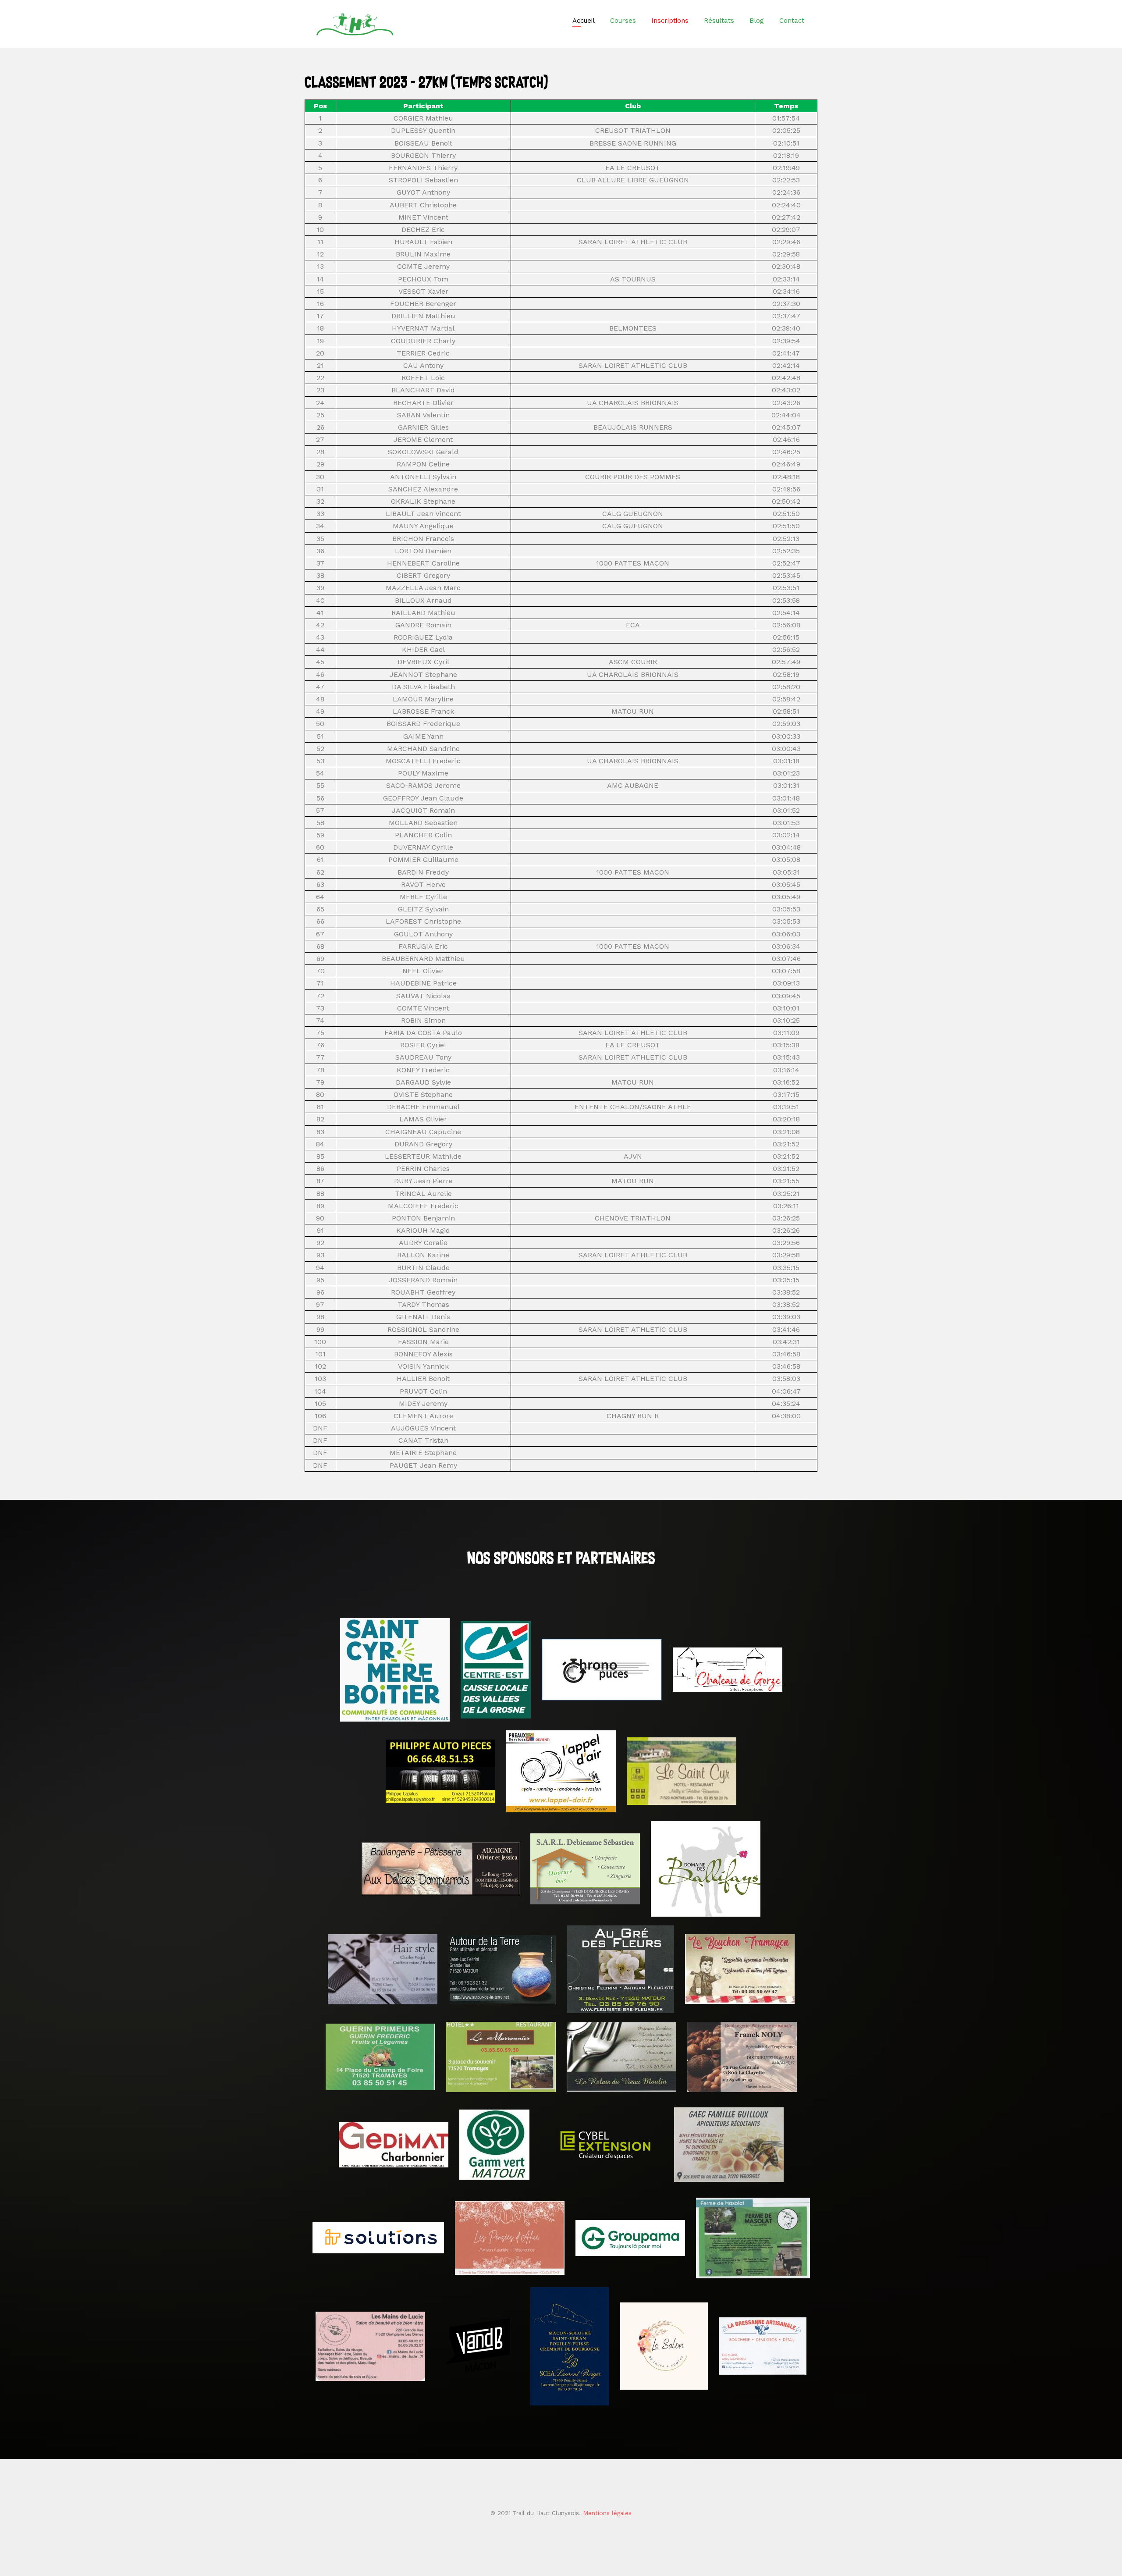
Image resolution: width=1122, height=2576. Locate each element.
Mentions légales (607, 2513)
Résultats (719, 21)
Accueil (584, 21)
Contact (792, 21)
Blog (757, 21)
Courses (623, 21)
